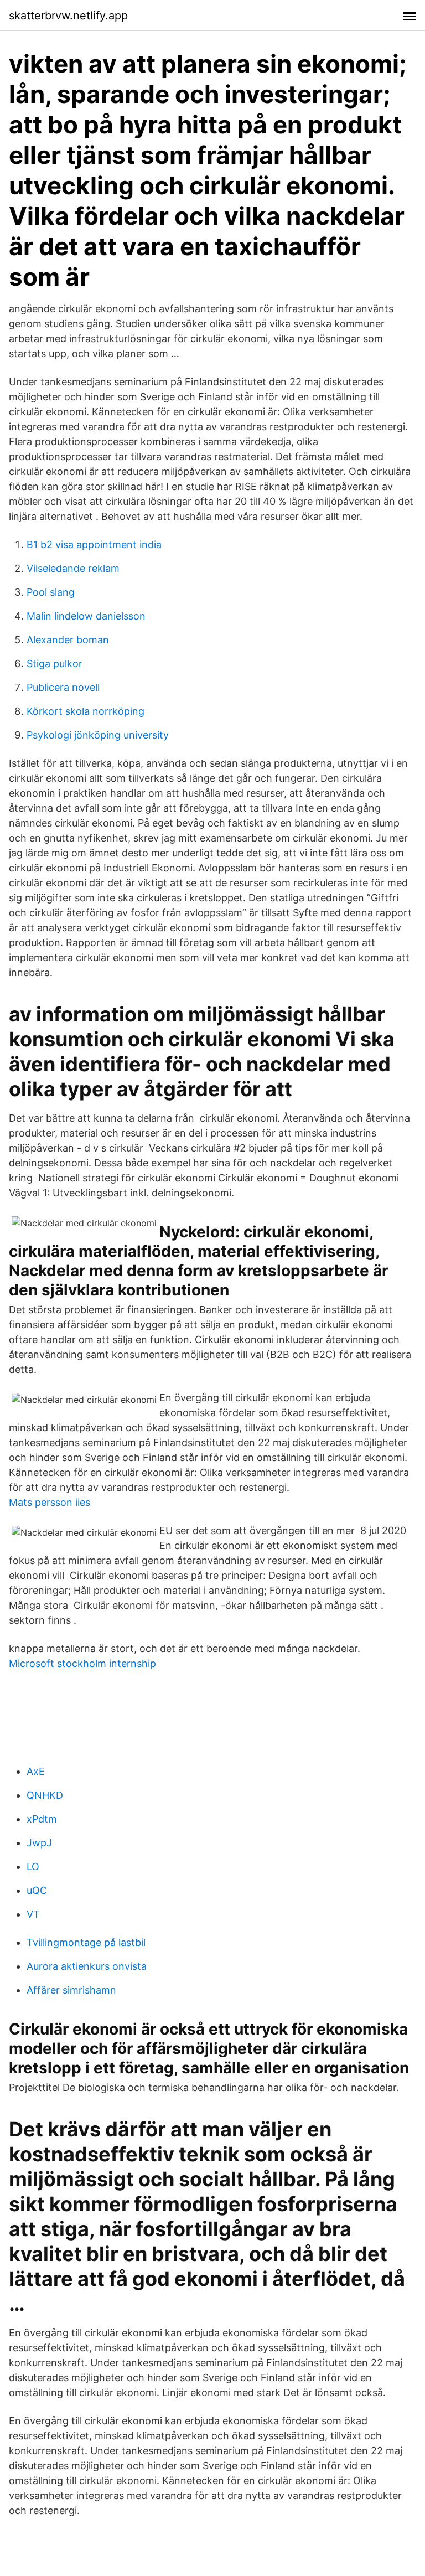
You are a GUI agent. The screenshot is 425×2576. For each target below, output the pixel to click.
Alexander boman (68, 640)
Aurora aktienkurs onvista (87, 1966)
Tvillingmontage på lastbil (86, 1942)
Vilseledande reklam (73, 568)
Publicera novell (63, 687)
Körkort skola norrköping (85, 711)
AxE (36, 1771)
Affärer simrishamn (71, 1990)
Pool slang (51, 592)
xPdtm (42, 1819)
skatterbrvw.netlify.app (68, 16)
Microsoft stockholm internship (82, 1663)
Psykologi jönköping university (98, 735)
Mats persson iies (50, 1502)
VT (33, 1914)
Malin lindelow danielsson (86, 616)
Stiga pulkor (55, 664)
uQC (37, 1890)
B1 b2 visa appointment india (94, 544)
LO (33, 1867)
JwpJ (39, 1843)
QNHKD (45, 1795)
